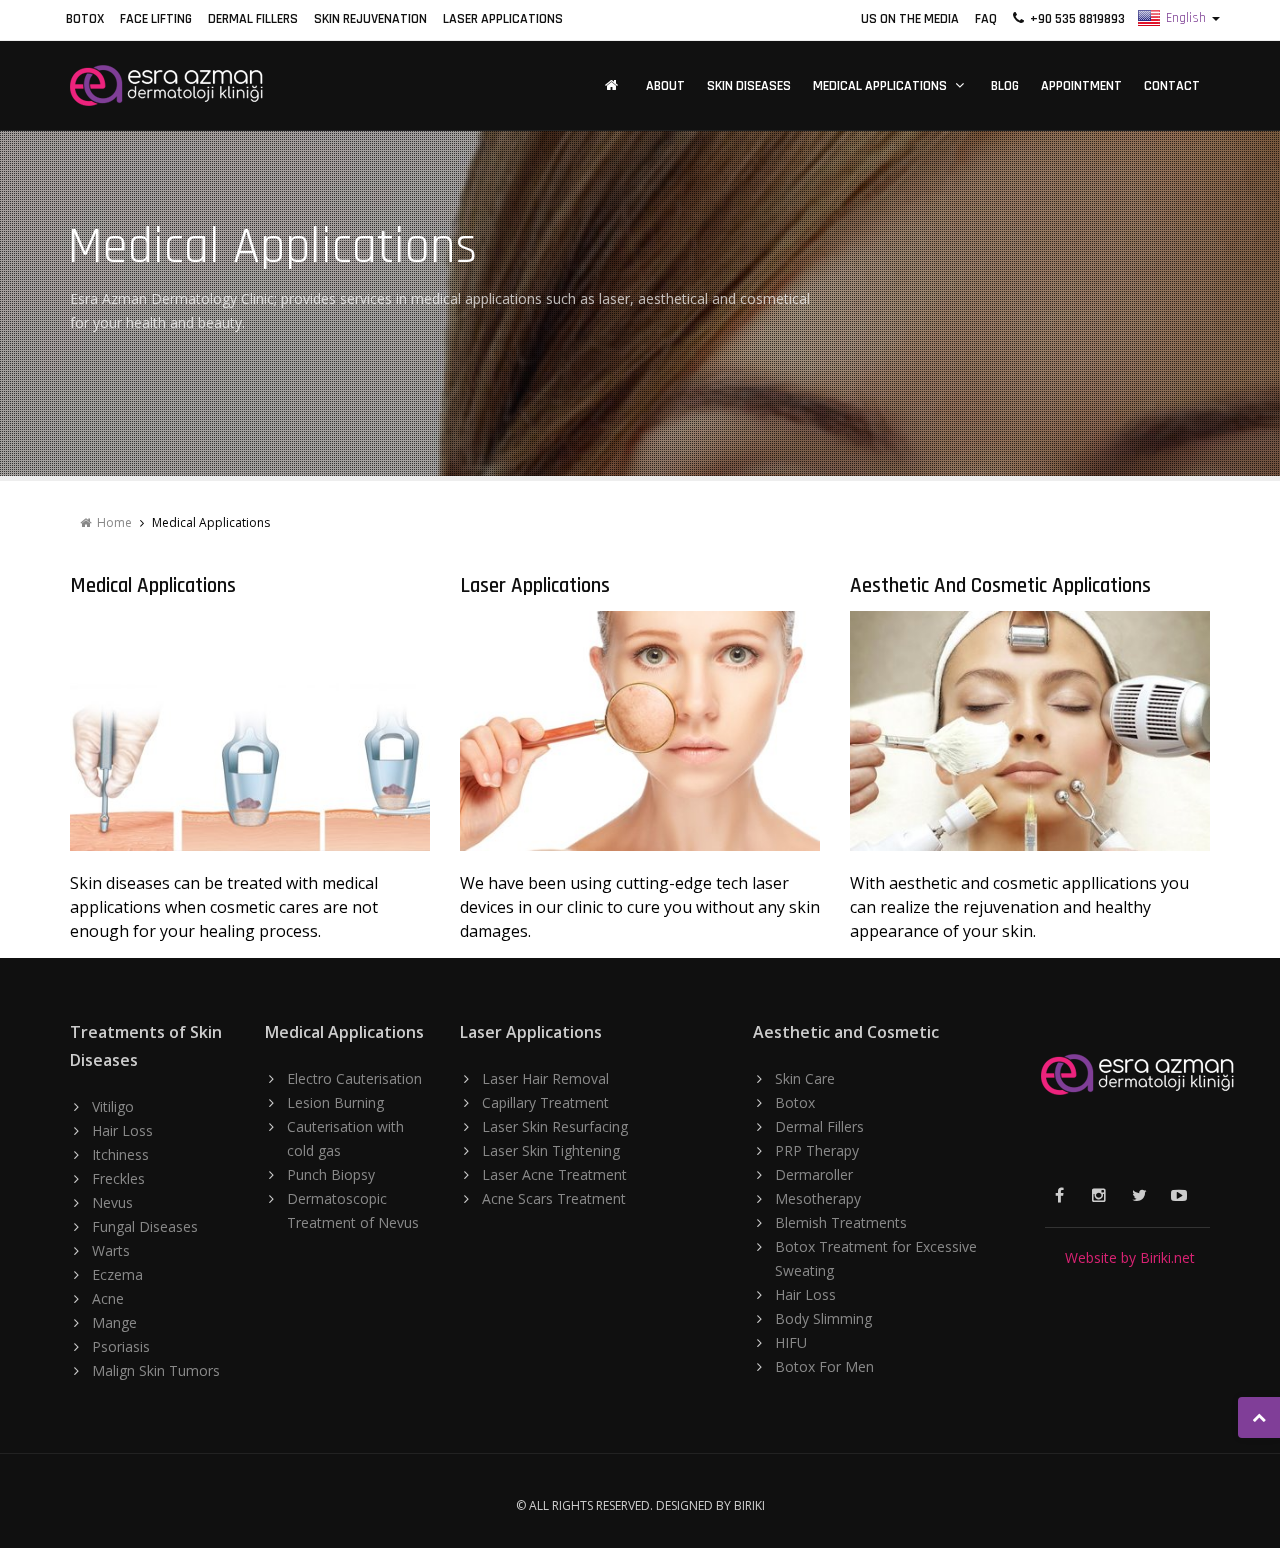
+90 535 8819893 (1074, 19)
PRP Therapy (817, 1150)
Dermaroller (814, 1174)
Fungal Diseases (145, 1226)
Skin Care (805, 1078)
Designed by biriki (710, 1505)
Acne (108, 1298)
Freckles (118, 1178)
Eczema (117, 1274)
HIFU (791, 1342)
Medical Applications (880, 86)
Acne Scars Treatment (554, 1198)
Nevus (112, 1202)
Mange (114, 1322)
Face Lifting (156, 19)
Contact (1172, 86)
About (665, 86)
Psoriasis (121, 1346)
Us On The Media (910, 19)
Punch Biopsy (331, 1174)
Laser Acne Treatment (554, 1174)
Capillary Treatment (545, 1102)
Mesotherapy (818, 1198)
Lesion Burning (335, 1102)
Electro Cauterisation (354, 1078)
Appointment (1081, 86)
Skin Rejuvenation (370, 19)
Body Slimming (823, 1318)
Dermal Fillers (253, 19)
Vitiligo (113, 1106)
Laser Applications (503, 19)
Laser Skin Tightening (551, 1150)
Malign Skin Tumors (156, 1370)
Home (111, 522)
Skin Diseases (749, 86)
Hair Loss (122, 1130)
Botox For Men (824, 1366)
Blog (1005, 86)
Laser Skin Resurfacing (555, 1126)
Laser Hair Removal (545, 1078)
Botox (85, 19)
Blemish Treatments (841, 1222)
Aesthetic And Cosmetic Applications (1000, 585)
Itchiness (120, 1154)
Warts (111, 1250)
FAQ (986, 19)
